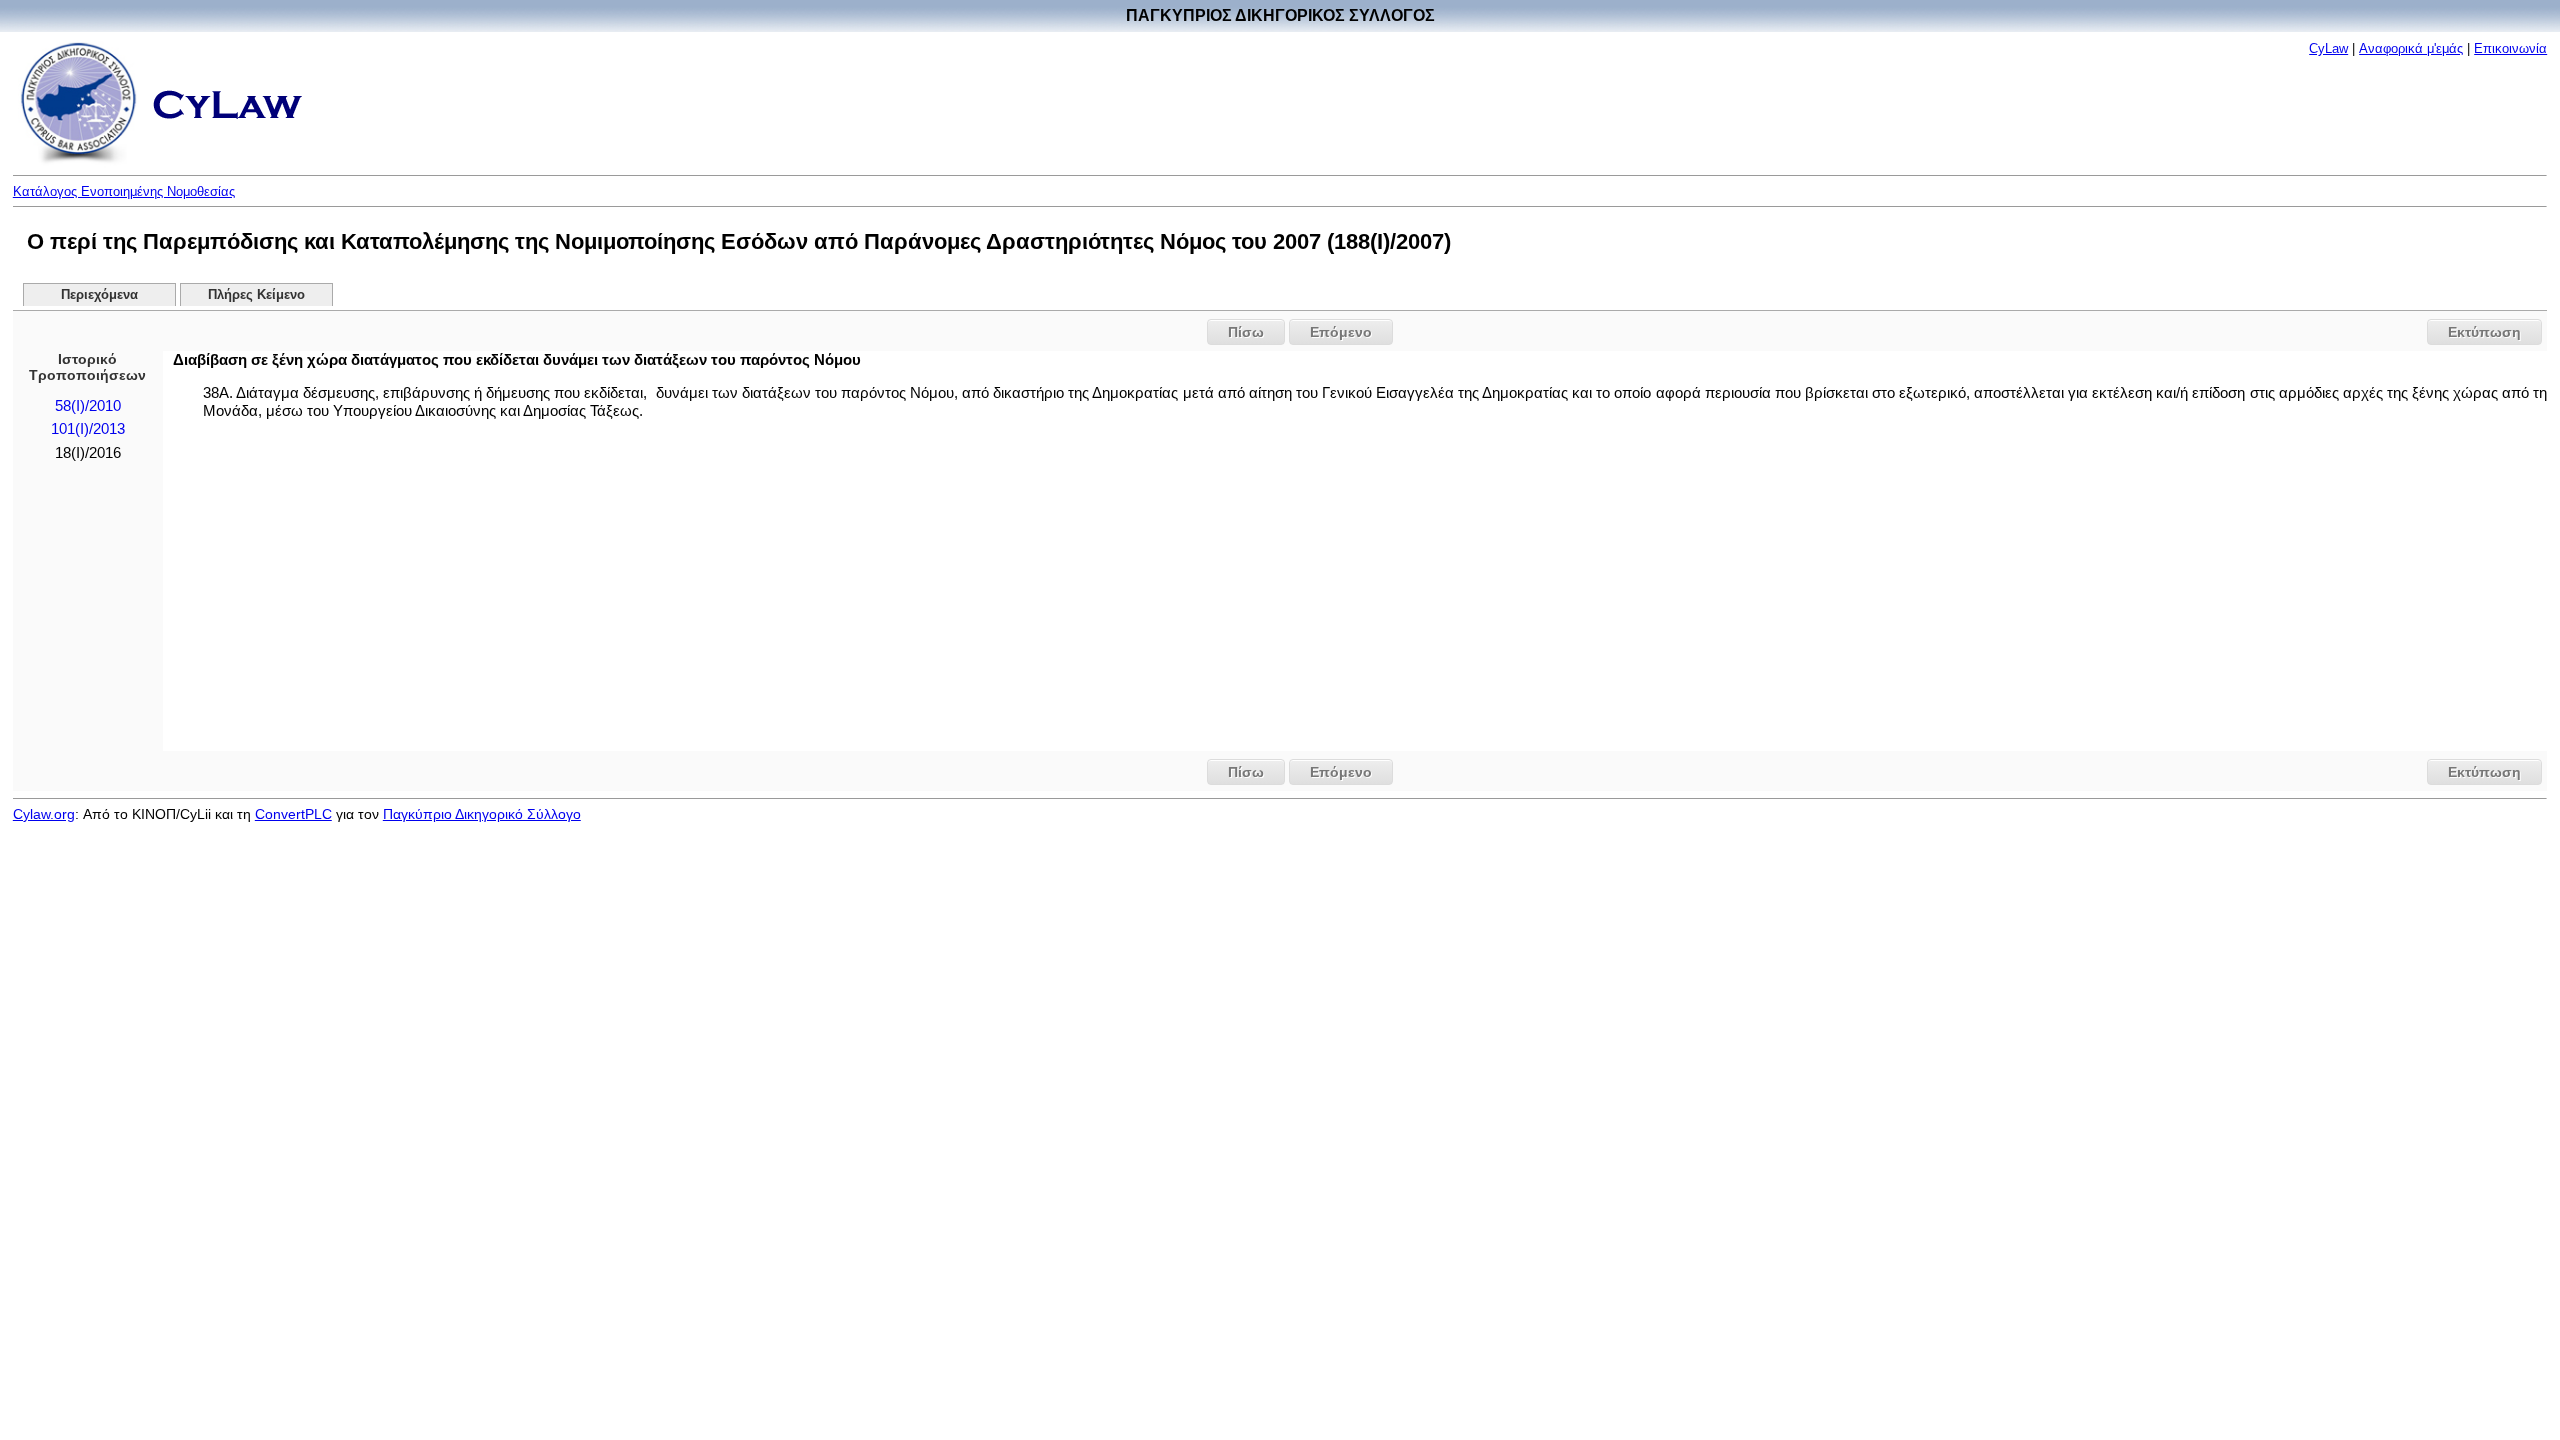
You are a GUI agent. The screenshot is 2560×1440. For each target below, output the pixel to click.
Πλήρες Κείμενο (256, 295)
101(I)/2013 (88, 429)
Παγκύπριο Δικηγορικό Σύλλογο (482, 814)
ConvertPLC (293, 814)
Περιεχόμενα (99, 295)
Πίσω (1246, 332)
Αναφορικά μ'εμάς (2411, 48)
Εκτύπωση (2484, 332)
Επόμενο (1341, 332)
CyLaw (2328, 48)
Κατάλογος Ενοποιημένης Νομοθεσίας (124, 191)
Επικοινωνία (2510, 48)
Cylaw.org (44, 814)
